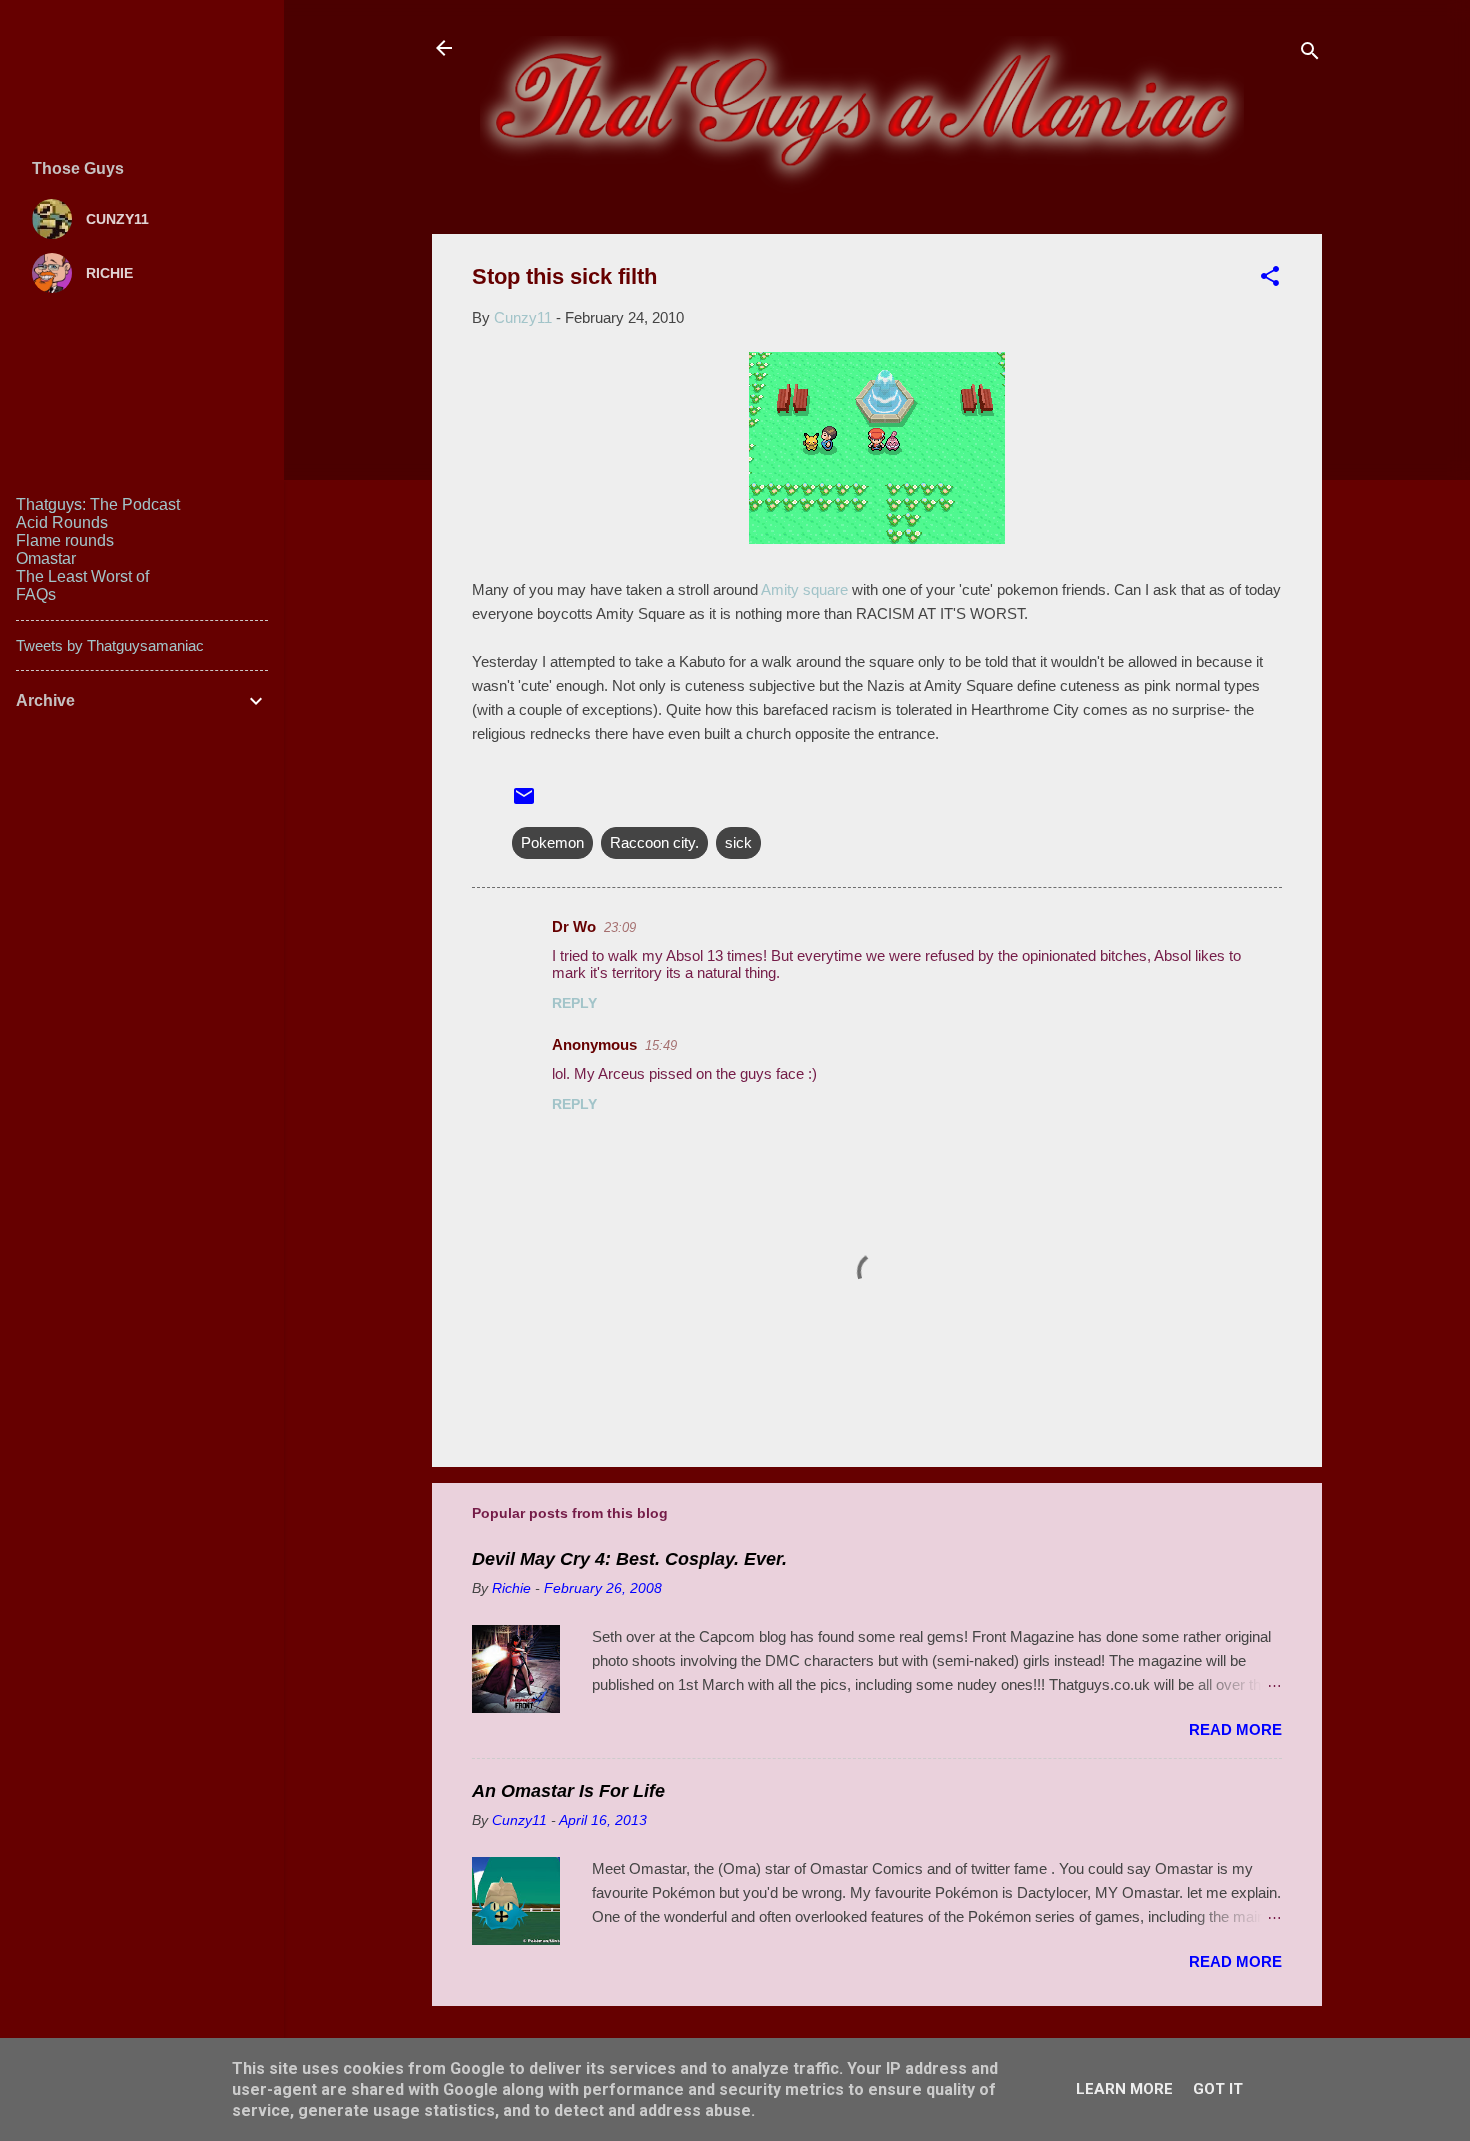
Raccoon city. (654, 842)
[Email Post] (524, 802)
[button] (1270, 279)
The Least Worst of (82, 576)
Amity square (803, 589)
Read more (1235, 1729)
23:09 (620, 927)
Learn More (1124, 2089)
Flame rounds (65, 540)
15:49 (661, 1045)
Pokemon (552, 842)
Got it (1218, 2089)
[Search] (1310, 54)
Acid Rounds (62, 522)
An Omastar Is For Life (568, 1791)
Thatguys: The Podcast (98, 504)
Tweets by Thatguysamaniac (110, 645)
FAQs (36, 594)
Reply (574, 1003)
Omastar (46, 558)
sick (738, 842)
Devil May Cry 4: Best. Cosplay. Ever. (629, 1559)
